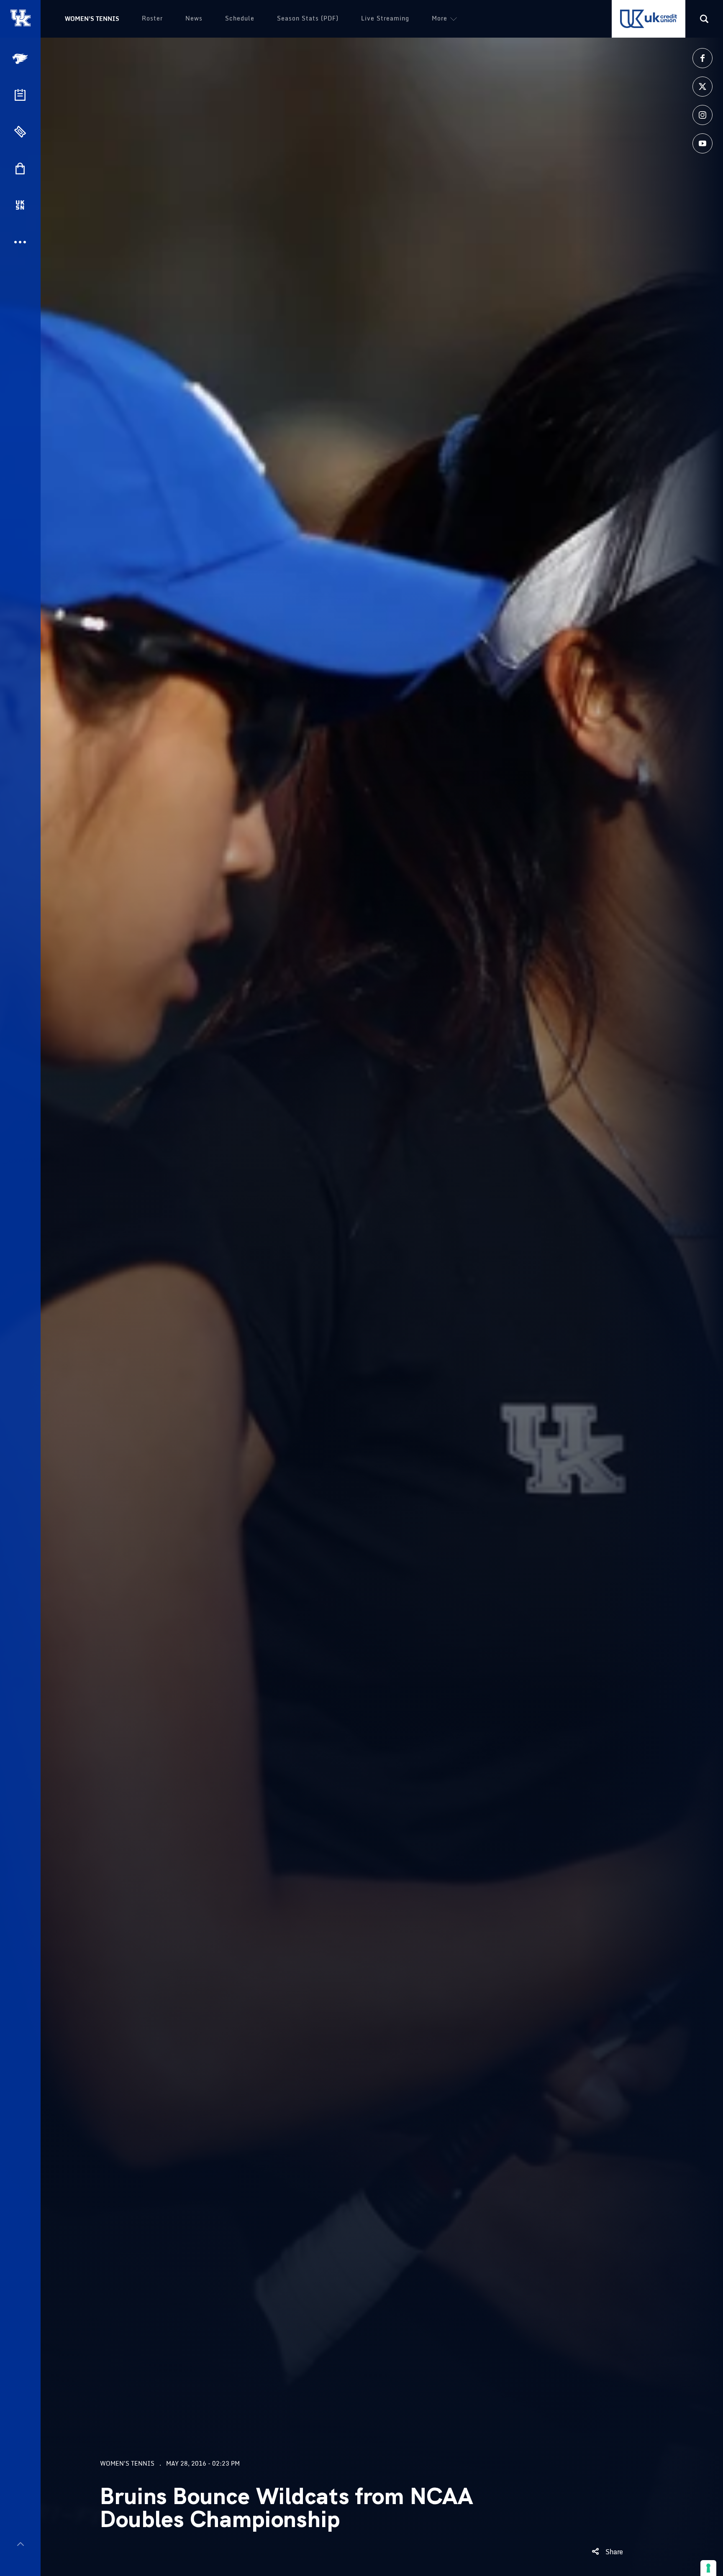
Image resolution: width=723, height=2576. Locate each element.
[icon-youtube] (702, 143)
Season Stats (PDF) (308, 18)
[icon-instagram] (702, 115)
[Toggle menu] (20, 2544)
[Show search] (704, 19)
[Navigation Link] (21, 59)
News (194, 18)
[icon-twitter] (702, 87)
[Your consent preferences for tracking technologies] (708, 2568)
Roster (152, 18)
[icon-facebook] (702, 58)
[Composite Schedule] (20, 95)
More (440, 18)
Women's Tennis (92, 19)
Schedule (240, 18)
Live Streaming (385, 18)
